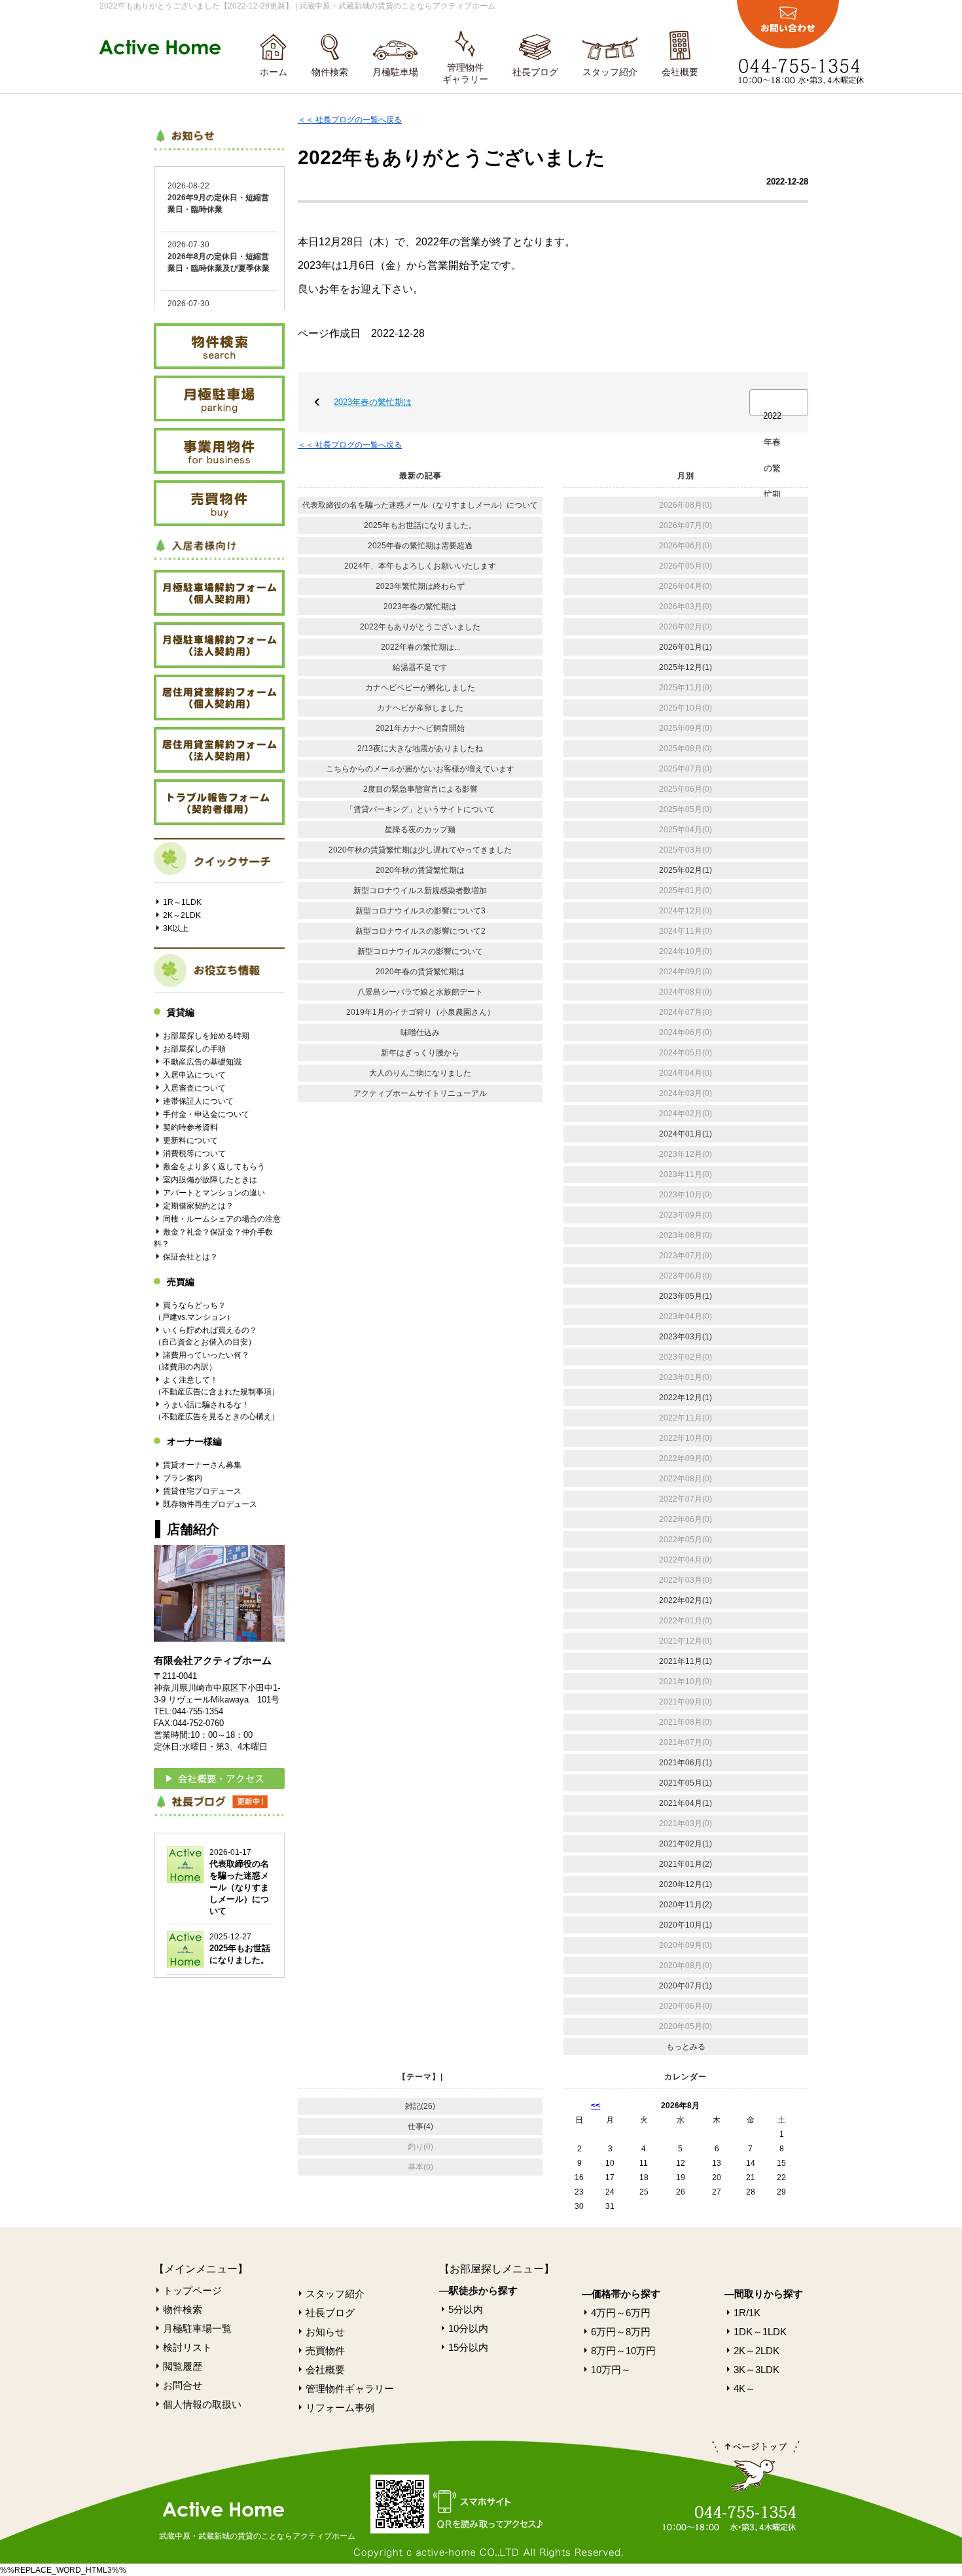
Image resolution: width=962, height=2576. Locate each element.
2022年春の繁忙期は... (772, 414)
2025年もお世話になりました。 (420, 525)
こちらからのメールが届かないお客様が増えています (420, 769)
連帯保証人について (198, 1101)
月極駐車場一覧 (197, 2328)
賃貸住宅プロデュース (202, 1491)
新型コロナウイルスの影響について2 (420, 931)
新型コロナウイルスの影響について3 (420, 911)
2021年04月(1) (686, 1803)
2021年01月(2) (686, 1864)
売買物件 (325, 2351)
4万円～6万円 (621, 2313)
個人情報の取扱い (202, 2404)
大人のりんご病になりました (420, 1073)
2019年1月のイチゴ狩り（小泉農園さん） (420, 1012)
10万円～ (611, 2370)
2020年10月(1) (686, 1925)
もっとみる (686, 2047)
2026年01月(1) (686, 647)
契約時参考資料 (190, 1127)
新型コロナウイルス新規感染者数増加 (420, 891)
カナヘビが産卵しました (420, 708)
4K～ (744, 2389)
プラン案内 (183, 1478)
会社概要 (680, 72)
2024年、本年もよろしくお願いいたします (420, 566)
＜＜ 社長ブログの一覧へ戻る (350, 120)
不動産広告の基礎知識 (202, 1062)
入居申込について (194, 1075)
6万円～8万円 (621, 2332)
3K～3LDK (757, 2370)
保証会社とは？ (190, 1257)
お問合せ (183, 2385)
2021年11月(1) (686, 1661)
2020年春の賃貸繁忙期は (420, 972)
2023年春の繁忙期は (373, 402)
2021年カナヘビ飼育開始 (420, 728)
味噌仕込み (420, 1032)
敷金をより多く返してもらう (214, 1167)
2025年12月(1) (686, 667)
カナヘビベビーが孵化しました (420, 688)
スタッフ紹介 (610, 72)
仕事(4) (420, 2126)
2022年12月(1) (686, 1398)
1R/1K (747, 2313)
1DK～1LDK (760, 2332)
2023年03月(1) (686, 1337)
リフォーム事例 (340, 2408)
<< (596, 2106)
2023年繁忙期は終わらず (420, 586)
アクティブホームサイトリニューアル (420, 1093)
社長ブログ (535, 72)
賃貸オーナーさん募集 (202, 1465)
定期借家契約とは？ (198, 1206)
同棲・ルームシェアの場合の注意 (222, 1219)
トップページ (192, 2290)
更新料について (190, 1140)
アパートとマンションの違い (214, 1193)
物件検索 (330, 72)
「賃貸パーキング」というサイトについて (420, 809)
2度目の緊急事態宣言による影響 (420, 789)
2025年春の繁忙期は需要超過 (420, 546)
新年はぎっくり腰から (420, 1053)
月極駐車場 (395, 72)
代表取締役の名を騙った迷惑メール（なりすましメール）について (420, 505)
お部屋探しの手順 (194, 1049)
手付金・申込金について (206, 1114)
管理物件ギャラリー (465, 73)
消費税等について (194, 1154)
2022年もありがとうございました (420, 627)
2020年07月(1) (686, 1986)
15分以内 (468, 2347)
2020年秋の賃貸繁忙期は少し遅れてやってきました (420, 850)
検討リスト (187, 2347)
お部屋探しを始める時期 (206, 1036)
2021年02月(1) (686, 1844)
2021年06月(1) (686, 1763)
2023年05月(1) (686, 1296)
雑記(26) (420, 2106)
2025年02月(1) (686, 870)
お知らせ (325, 2332)
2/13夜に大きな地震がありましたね (420, 749)
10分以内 (468, 2328)
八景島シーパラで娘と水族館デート (420, 992)
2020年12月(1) (686, 1884)
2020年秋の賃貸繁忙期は (420, 870)
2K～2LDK (182, 915)
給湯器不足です (420, 667)
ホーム (274, 72)
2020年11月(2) (686, 1905)
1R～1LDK (182, 902)
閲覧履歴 (183, 2366)
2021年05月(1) (686, 1783)
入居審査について (194, 1088)
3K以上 (176, 928)
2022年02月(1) (686, 1600)
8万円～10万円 (623, 2351)
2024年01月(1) (686, 1134)
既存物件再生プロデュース (210, 1504)
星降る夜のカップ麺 (420, 830)
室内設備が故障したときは (210, 1180)
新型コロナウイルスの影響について (420, 951)
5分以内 (466, 2309)
